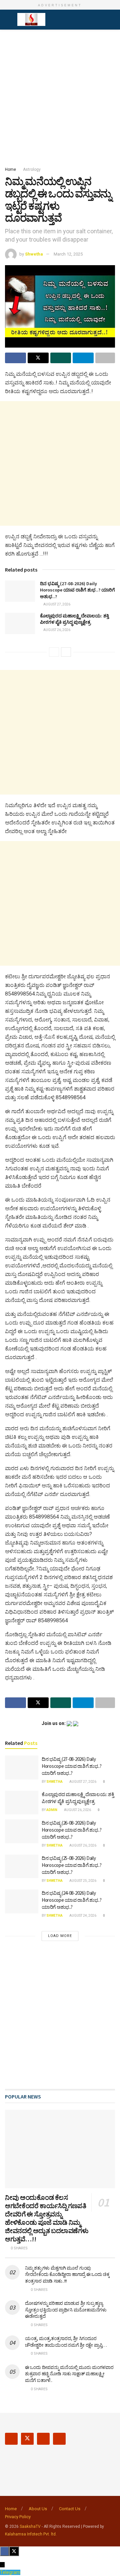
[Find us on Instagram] (43, 2439)
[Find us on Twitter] (27, 2439)
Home (10, 169)
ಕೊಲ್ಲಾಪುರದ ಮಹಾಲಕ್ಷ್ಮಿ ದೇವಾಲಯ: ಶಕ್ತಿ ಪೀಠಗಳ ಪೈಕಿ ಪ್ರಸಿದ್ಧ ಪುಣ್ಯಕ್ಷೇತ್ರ (74, 619)
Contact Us (70, 2509)
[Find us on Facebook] (11, 2439)
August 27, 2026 (56, 604)
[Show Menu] (8, 20)
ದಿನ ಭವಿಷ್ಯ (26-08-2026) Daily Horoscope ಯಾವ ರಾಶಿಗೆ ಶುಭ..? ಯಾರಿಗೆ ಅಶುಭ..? (71, 1830)
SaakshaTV (30, 2526)
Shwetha (34, 254)
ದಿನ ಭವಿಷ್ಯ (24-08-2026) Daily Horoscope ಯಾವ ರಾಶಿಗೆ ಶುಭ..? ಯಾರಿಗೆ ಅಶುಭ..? (71, 1900)
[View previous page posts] (54, 652)
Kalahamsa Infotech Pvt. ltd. (31, 2534)
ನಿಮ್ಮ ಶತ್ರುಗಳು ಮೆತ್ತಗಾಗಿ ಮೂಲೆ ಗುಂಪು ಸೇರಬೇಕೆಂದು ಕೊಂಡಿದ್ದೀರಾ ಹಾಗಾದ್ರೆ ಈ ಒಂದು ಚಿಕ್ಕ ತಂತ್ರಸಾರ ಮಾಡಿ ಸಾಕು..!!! (67, 2274)
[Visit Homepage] (31, 20)
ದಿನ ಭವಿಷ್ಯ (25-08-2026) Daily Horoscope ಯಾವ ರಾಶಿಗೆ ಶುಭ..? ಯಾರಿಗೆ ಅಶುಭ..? (71, 1865)
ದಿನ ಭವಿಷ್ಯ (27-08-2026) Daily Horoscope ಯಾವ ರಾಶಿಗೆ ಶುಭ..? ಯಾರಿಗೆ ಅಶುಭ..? (77, 590)
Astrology (32, 169)
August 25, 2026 (82, 1881)
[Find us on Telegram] (59, 2439)
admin (52, 1810)
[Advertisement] (60, 96)
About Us (38, 2509)
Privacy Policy (18, 2517)
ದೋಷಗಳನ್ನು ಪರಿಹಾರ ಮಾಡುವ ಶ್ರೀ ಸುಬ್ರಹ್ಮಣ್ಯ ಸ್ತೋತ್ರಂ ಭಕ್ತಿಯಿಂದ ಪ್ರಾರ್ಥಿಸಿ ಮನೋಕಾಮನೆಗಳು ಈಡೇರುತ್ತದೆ (66, 2310)
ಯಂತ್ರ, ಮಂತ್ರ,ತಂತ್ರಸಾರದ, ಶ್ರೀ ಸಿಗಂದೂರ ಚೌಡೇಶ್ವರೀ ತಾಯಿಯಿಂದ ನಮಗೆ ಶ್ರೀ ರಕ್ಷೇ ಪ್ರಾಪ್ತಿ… (66, 2342)
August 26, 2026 (56, 630)
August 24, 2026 (82, 1916)
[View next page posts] (66, 652)
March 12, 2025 (68, 254)
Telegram (10, 2572)
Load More (60, 1936)
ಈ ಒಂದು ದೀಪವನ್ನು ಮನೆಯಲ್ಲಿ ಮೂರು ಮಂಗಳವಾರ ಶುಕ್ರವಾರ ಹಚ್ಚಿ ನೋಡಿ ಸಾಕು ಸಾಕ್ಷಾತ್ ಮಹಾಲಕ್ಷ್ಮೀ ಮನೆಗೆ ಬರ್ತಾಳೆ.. (69, 2374)
